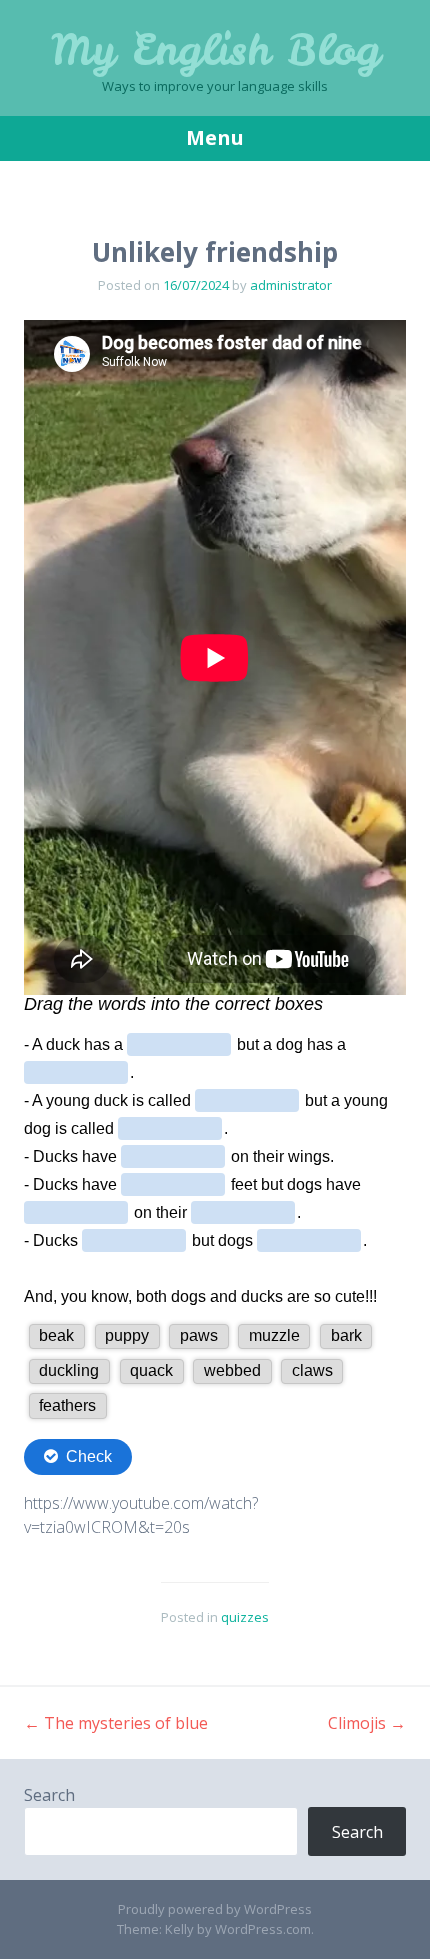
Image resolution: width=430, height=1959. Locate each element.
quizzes (245, 1617)
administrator (291, 285)
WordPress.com (263, 1929)
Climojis (367, 1723)
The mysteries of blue (116, 1723)
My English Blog (215, 50)
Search (49, 1795)
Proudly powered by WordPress (215, 1909)
